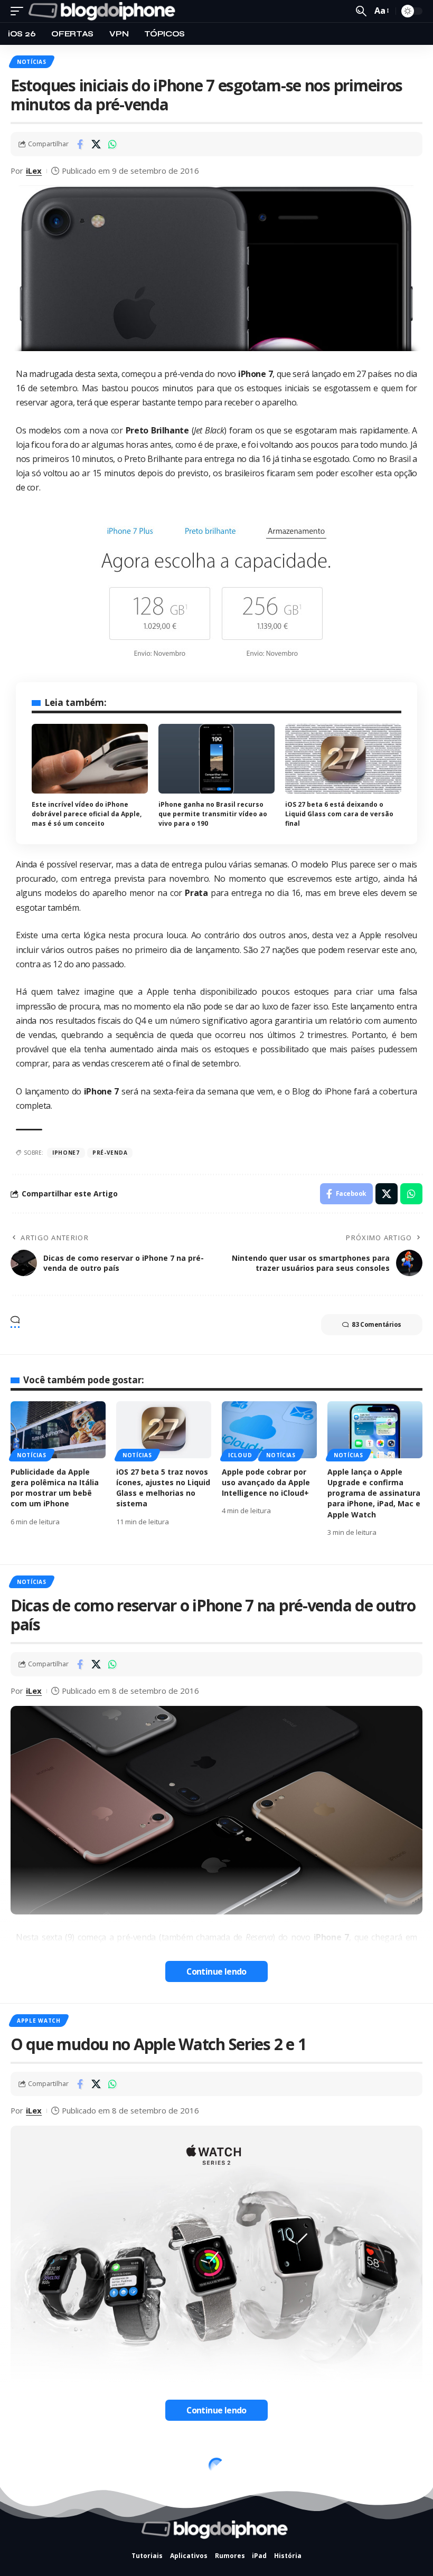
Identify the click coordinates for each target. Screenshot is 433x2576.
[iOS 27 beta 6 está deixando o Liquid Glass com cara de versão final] (343, 759)
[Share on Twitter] (96, 144)
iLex (34, 171)
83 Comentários (376, 1324)
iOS (22, 2459)
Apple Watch (39, 2021)
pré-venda (110, 1153)
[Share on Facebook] (80, 144)
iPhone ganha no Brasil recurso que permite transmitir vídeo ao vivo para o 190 (213, 814)
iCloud (240, 1455)
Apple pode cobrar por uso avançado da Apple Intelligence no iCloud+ (266, 1483)
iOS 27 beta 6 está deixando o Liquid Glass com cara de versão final (339, 814)
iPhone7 (66, 1153)
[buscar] (361, 11)
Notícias (32, 62)
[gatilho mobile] (20, 11)
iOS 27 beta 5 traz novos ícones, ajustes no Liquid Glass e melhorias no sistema (163, 1488)
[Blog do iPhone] (104, 11)
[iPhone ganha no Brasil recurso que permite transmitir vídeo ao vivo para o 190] (216, 759)
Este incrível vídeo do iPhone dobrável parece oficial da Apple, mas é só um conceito (87, 814)
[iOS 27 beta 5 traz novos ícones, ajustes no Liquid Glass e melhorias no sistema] (164, 1430)
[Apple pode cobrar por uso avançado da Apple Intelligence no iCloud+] (269, 1430)
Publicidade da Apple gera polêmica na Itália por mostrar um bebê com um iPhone (55, 1488)
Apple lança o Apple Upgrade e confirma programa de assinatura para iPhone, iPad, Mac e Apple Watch (374, 1493)
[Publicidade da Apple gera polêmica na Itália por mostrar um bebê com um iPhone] (58, 1430)
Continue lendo (216, 1971)
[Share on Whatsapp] (112, 144)
